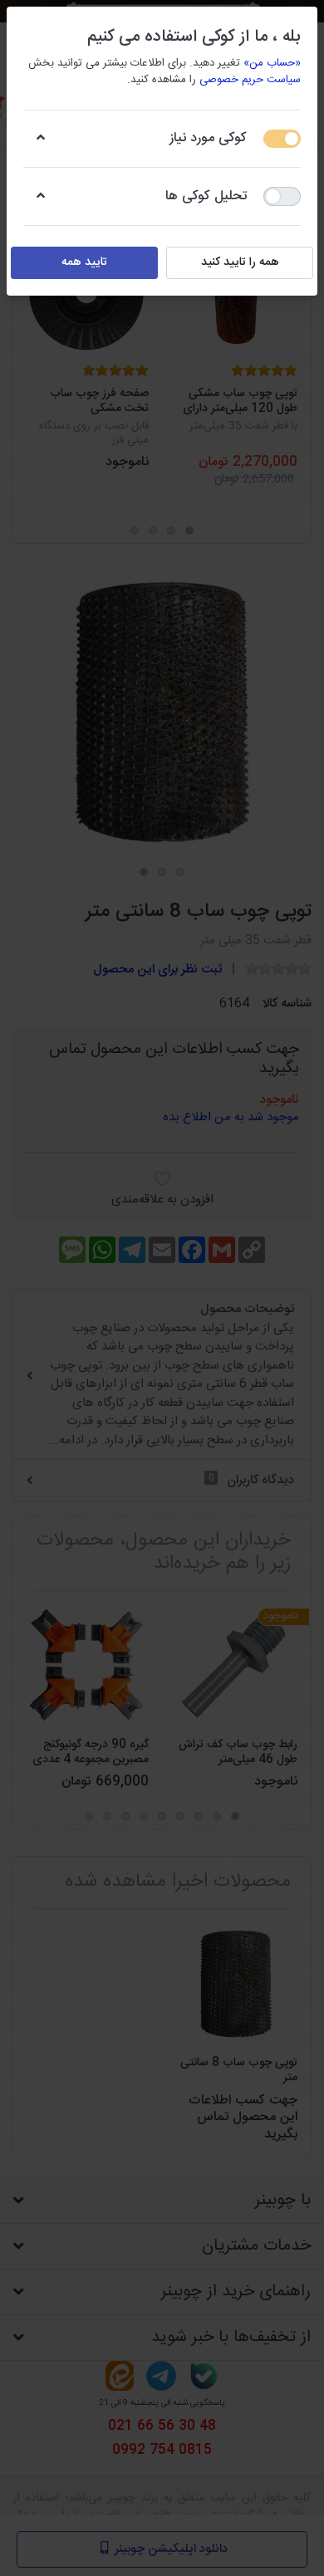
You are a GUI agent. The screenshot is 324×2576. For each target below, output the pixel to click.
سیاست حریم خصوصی (250, 80)
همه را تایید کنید (240, 262)
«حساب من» (272, 63)
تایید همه (84, 262)
